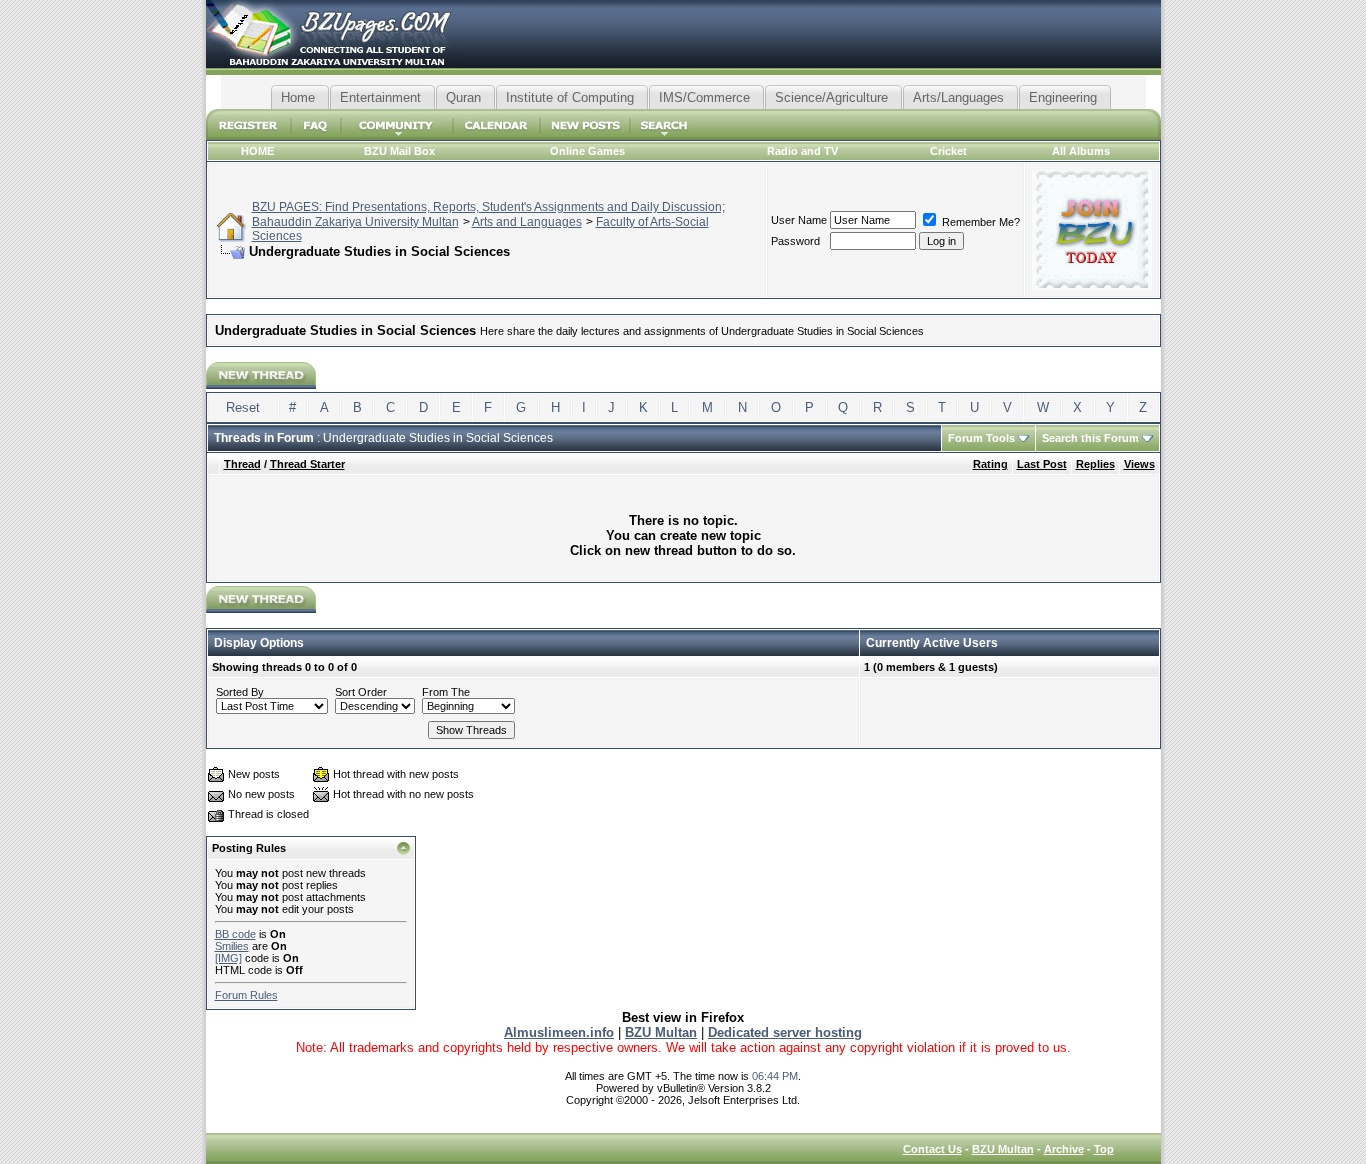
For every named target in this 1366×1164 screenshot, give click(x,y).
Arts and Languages (527, 222)
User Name (799, 220)
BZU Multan (1003, 1149)
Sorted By (240, 692)
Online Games (587, 151)
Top (1104, 1149)
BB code (235, 934)
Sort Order (361, 692)
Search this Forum (1090, 438)
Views (1139, 464)
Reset (243, 407)
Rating (990, 464)
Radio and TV (802, 151)
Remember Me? (979, 222)
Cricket (948, 151)
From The (446, 692)
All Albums (1081, 151)
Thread (242, 464)
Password (795, 241)
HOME (257, 151)
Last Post (1042, 464)
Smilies (232, 946)
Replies (1095, 464)
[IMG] (228, 958)
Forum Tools (981, 438)
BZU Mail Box (399, 151)
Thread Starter (307, 464)
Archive (1064, 1149)
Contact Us (932, 1149)
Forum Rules (246, 995)
